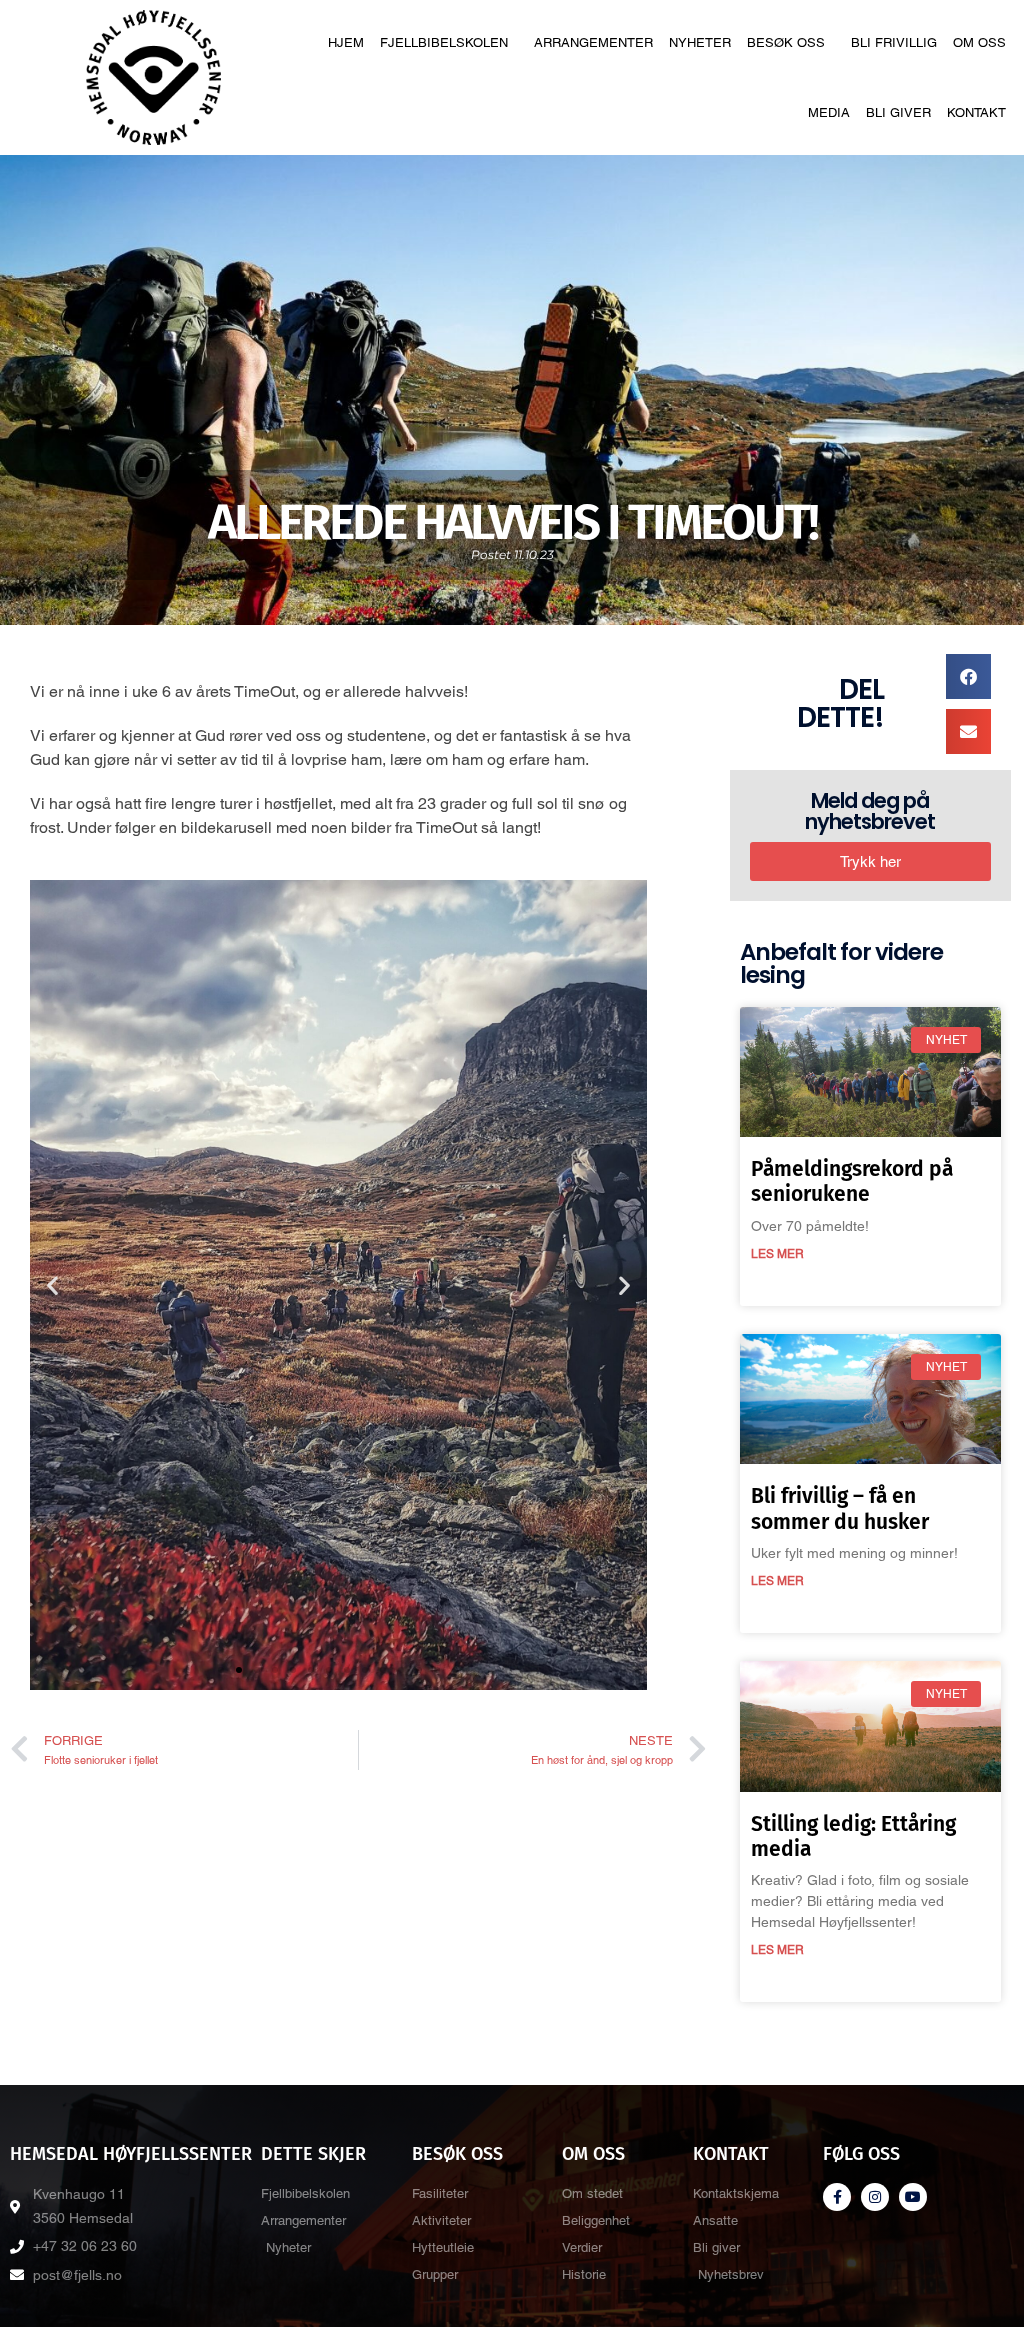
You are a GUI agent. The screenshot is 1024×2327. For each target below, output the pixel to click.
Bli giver (898, 112)
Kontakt (976, 112)
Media (829, 112)
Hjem (346, 42)
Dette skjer (313, 2154)
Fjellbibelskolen (444, 42)
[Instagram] (875, 2197)
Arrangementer (593, 42)
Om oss (979, 42)
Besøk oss (786, 42)
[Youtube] (913, 2197)
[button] (52, 1284)
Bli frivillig (894, 42)
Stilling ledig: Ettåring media (853, 1836)
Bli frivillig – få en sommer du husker (840, 1508)
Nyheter (700, 42)
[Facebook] (837, 2197)
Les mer (777, 1254)
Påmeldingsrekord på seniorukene (852, 1181)
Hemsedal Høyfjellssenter (131, 2154)
